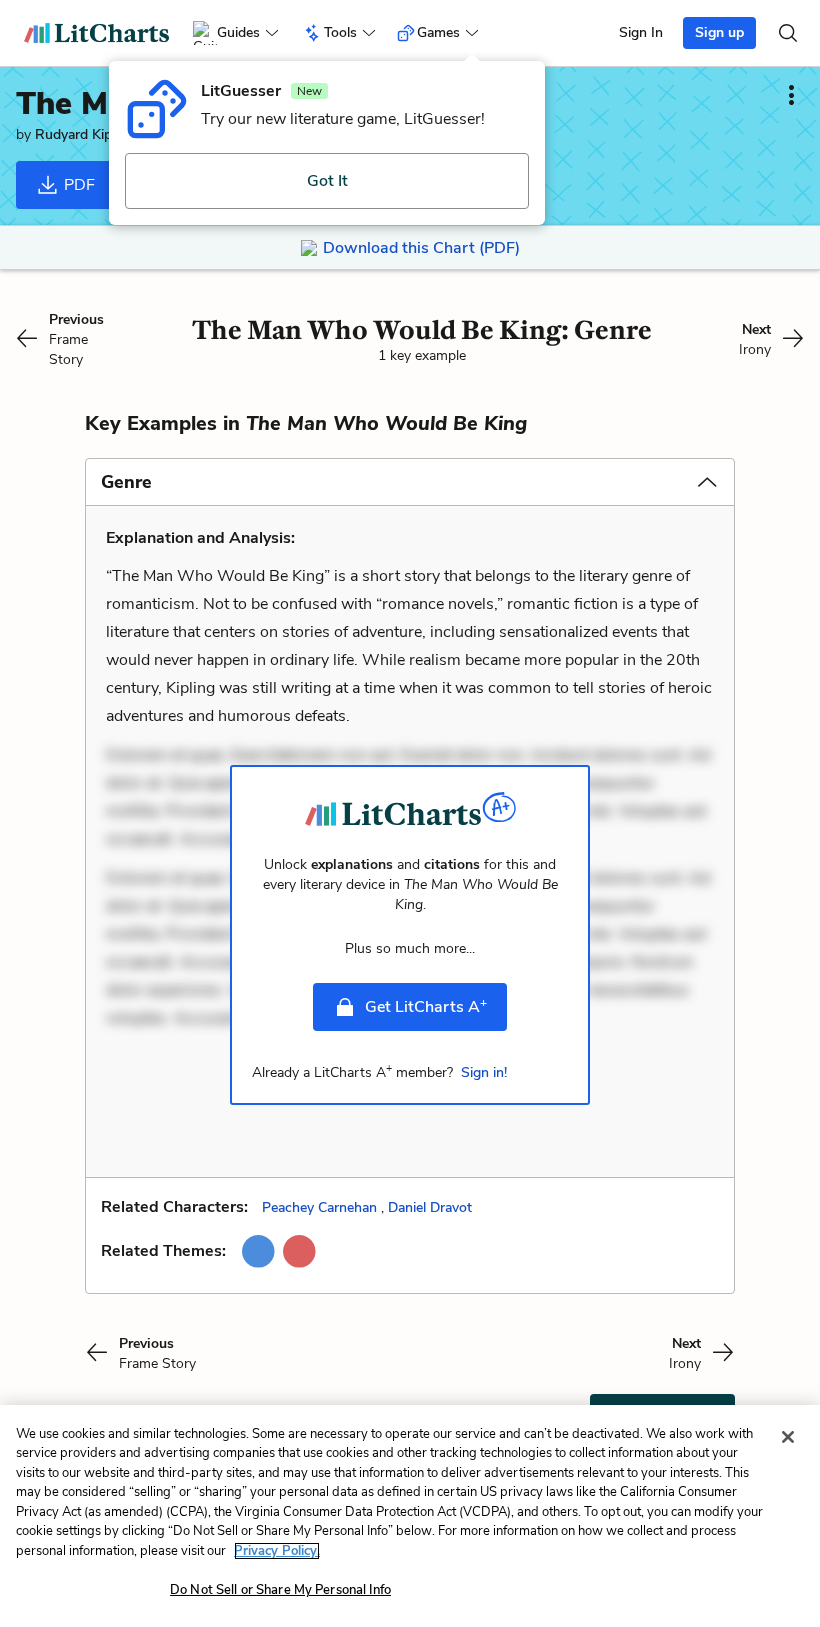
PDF (77, 185)
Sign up (719, 32)
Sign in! (484, 1072)
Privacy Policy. (277, 1551)
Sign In (641, 32)
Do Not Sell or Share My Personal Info (280, 1590)
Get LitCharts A (426, 1006)
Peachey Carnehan (319, 1207)
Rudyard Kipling (84, 134)
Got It (327, 181)
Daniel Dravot (430, 1207)
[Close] (788, 1437)
